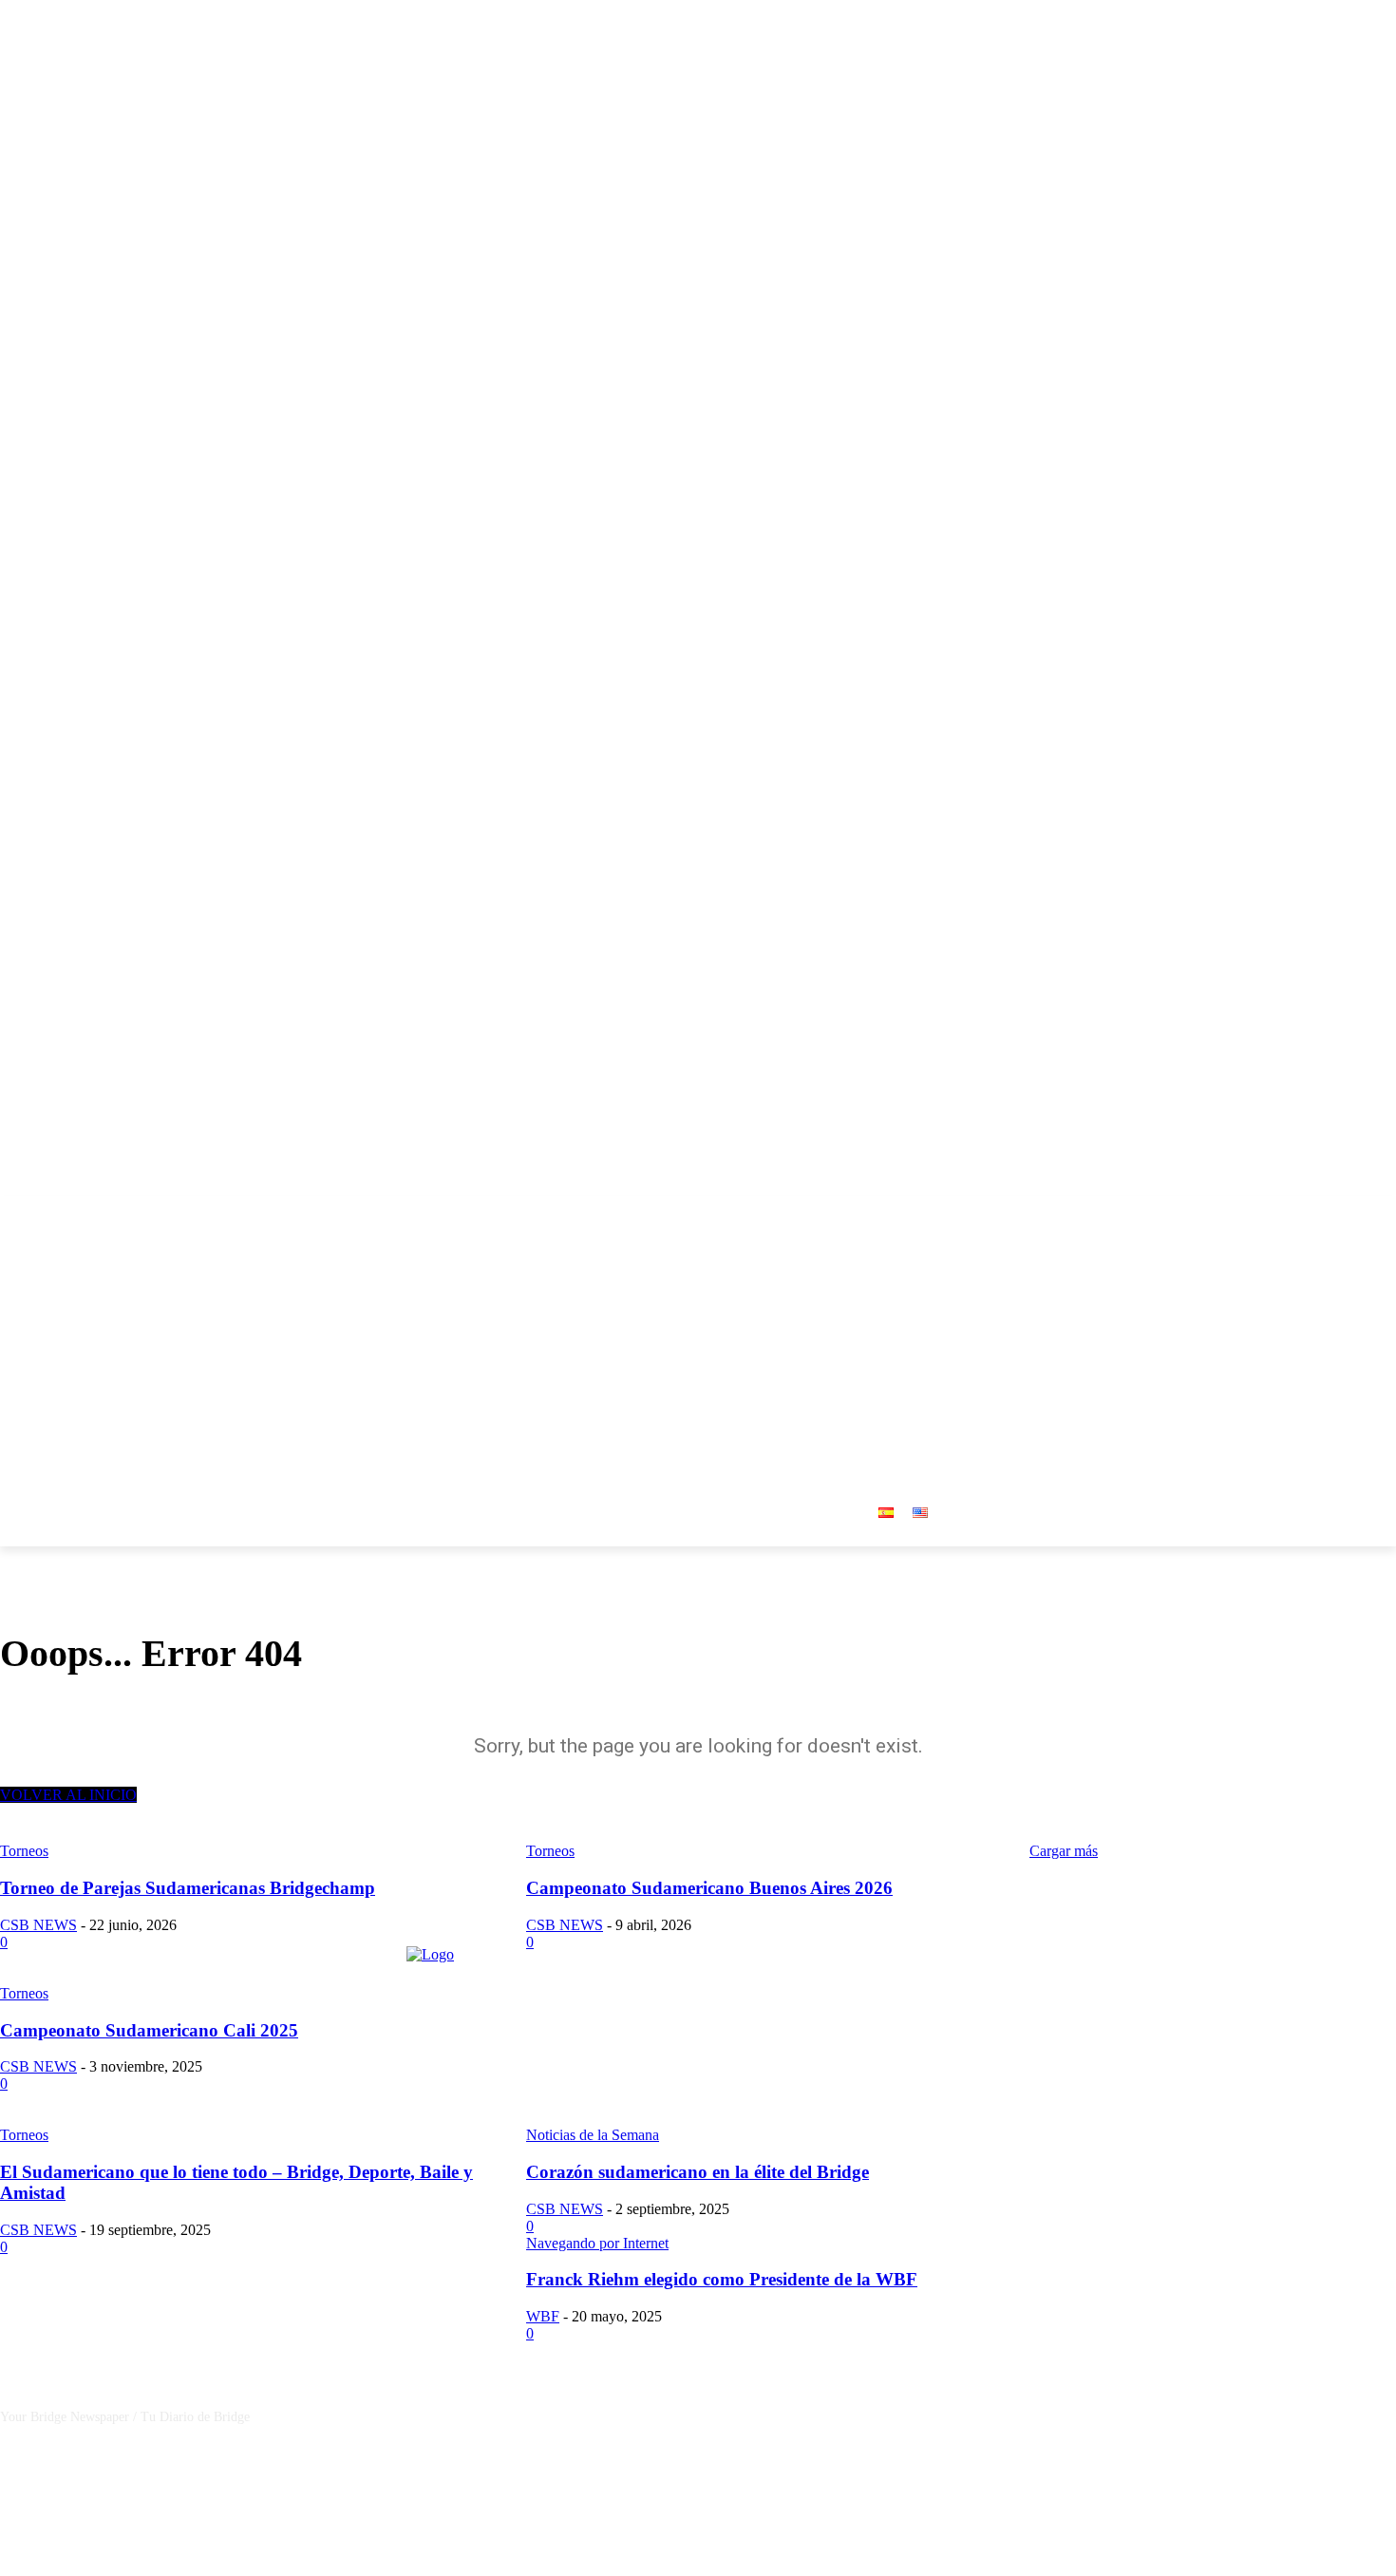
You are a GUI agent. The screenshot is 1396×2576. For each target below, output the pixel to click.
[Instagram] (1333, 1210)
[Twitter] (1358, 1210)
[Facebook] (1306, 1210)
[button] (842, 1338)
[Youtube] (1385, 1210)
